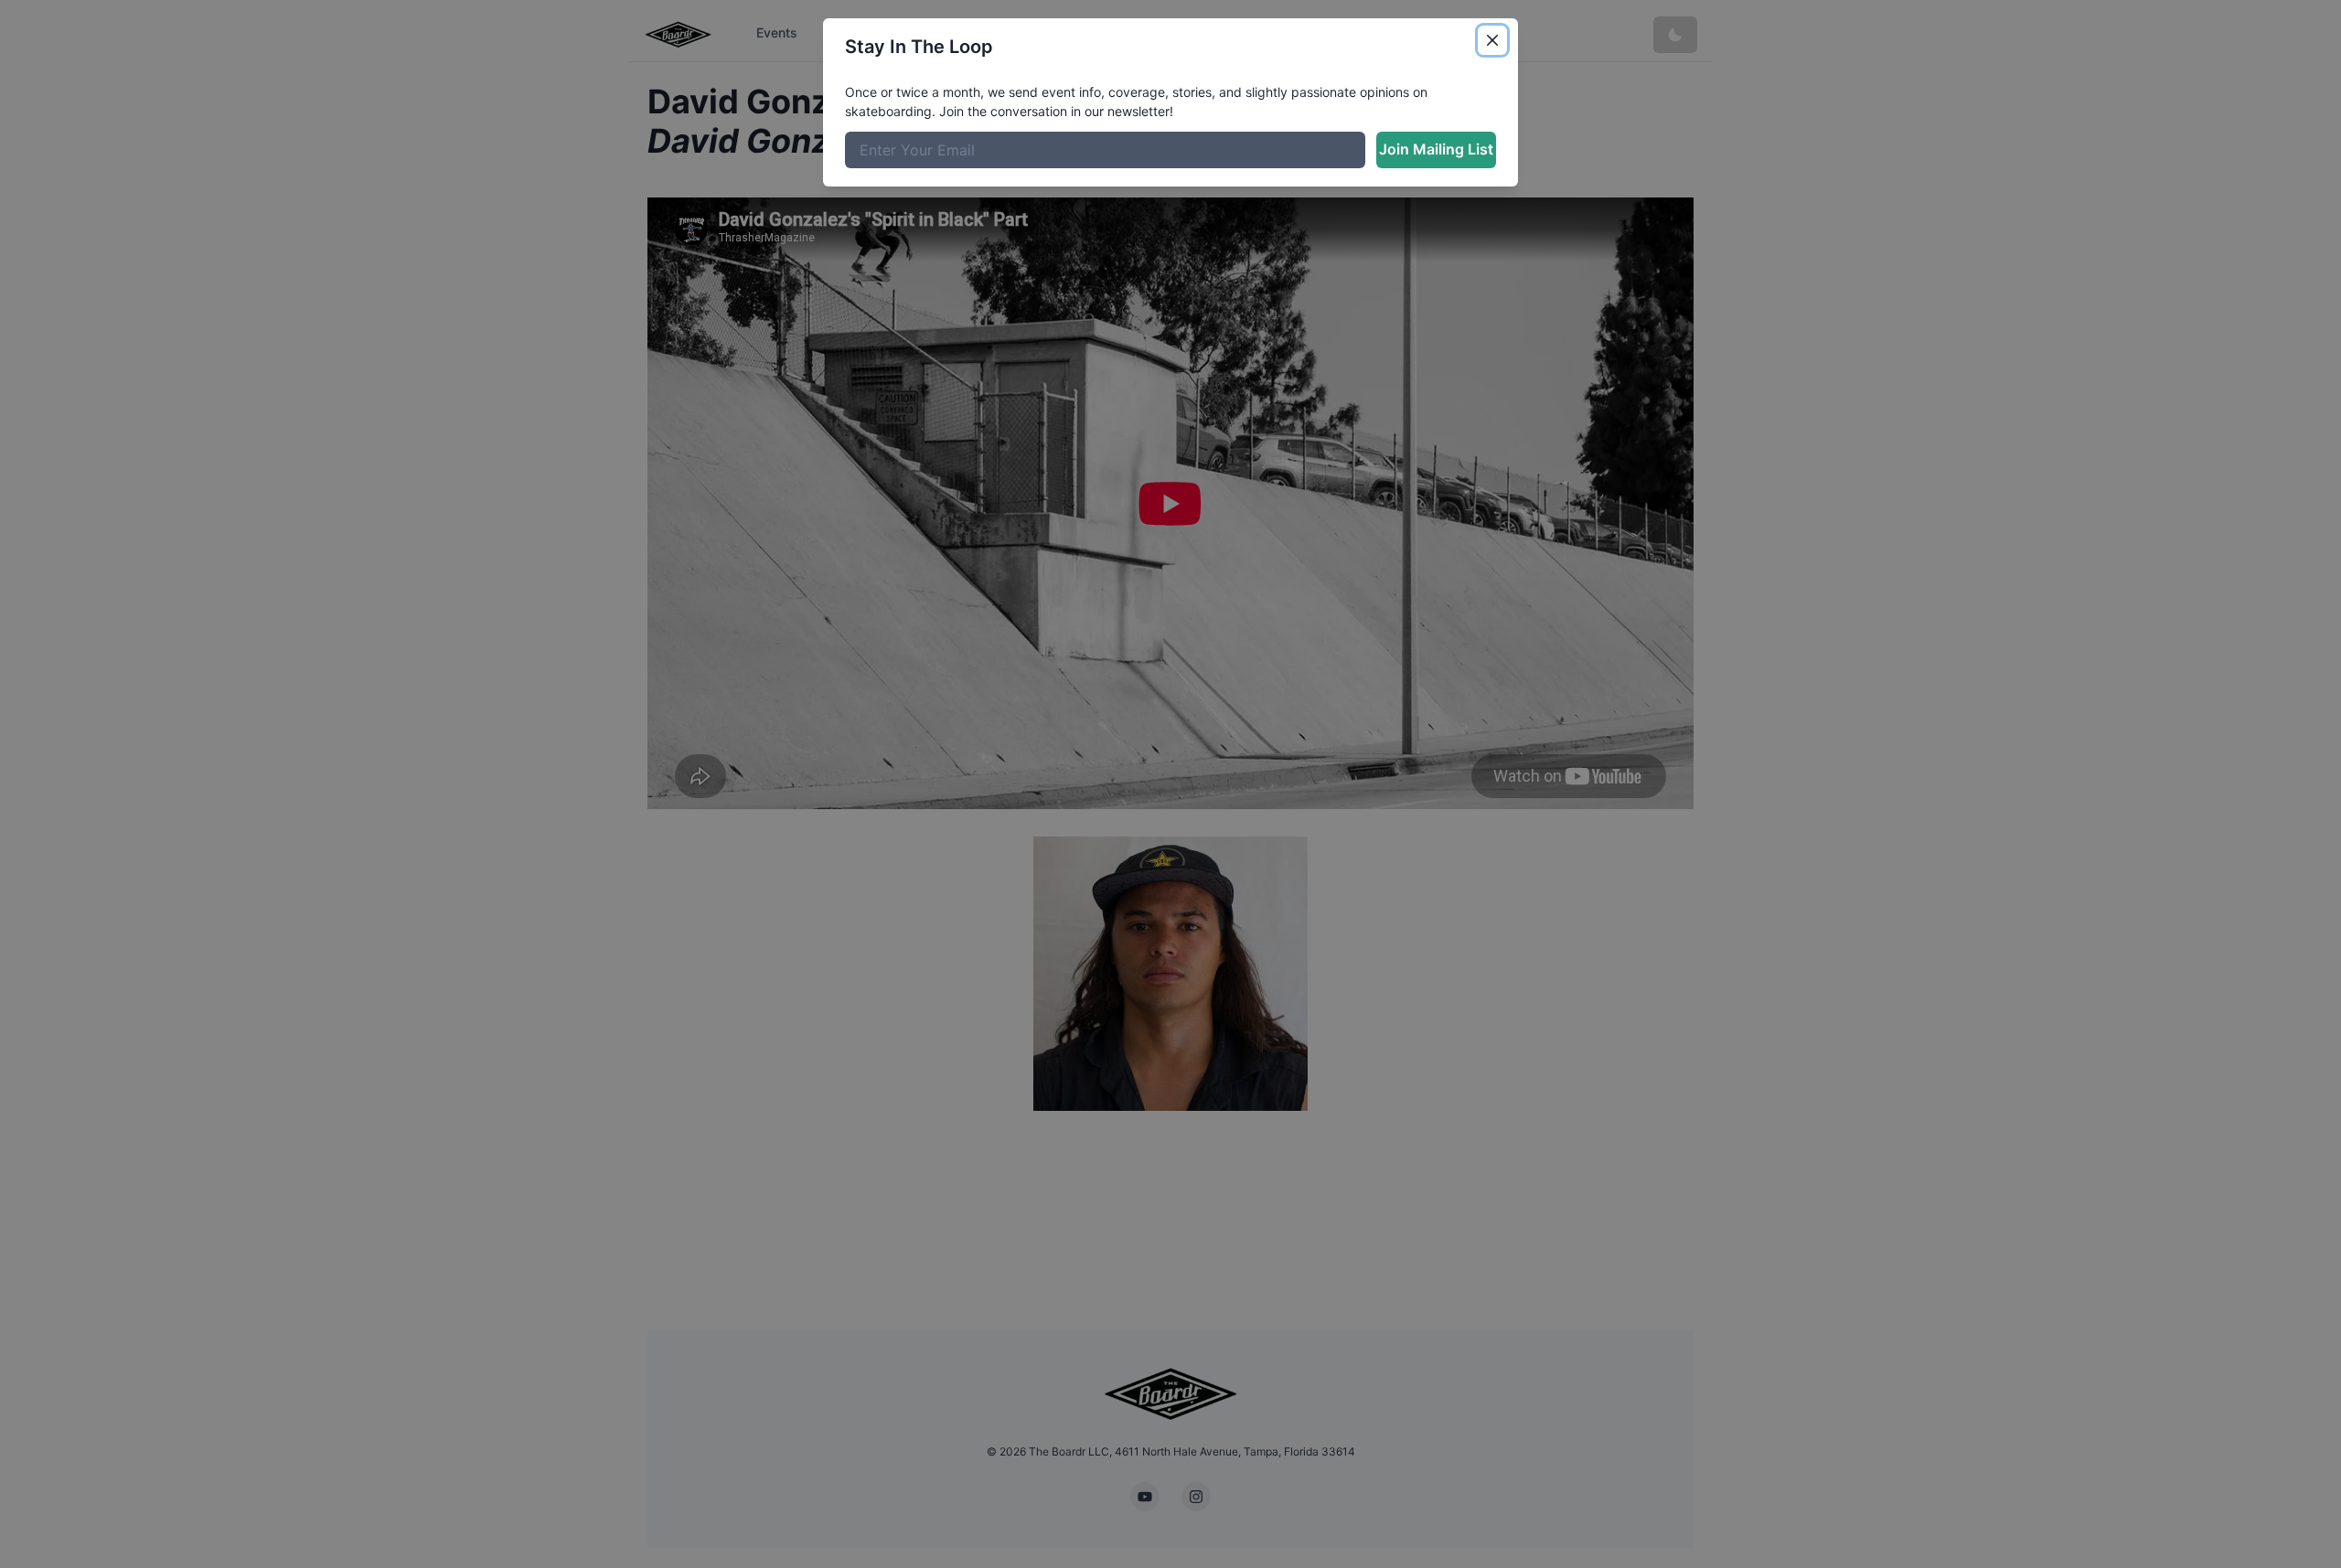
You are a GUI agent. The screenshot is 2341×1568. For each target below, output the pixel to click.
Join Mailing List (1436, 149)
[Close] (1492, 40)
